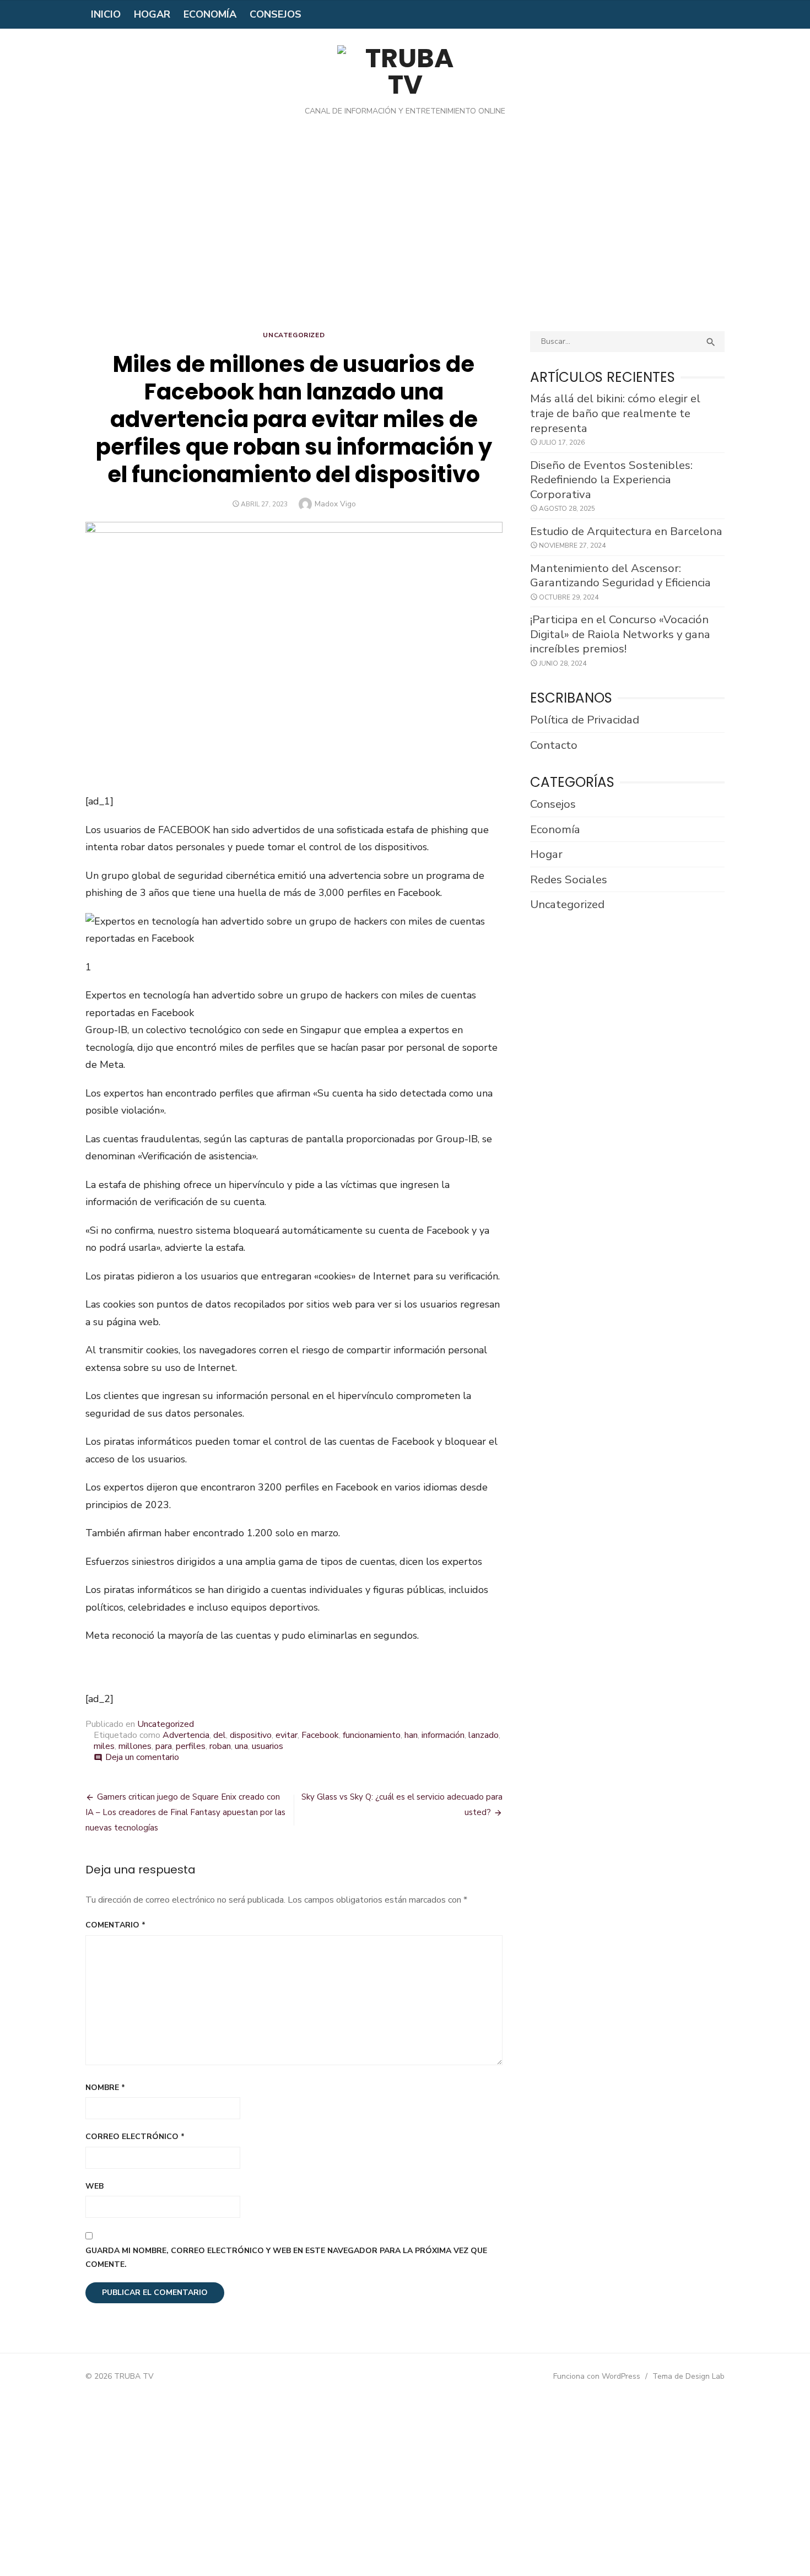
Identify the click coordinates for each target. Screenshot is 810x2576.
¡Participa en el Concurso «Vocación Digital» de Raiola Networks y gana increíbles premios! (620, 634)
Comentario (115, 1925)
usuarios (268, 1746)
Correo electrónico (135, 2137)
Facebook (320, 1735)
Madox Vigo (335, 504)
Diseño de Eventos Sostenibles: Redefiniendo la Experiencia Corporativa (611, 480)
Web (94, 2186)
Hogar (152, 14)
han (411, 1735)
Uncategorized (294, 335)
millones (135, 1746)
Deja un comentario (142, 1757)
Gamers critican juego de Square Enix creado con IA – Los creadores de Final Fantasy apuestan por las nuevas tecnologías (185, 1812)
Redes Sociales (569, 879)
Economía (210, 14)
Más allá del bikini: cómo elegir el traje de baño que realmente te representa (615, 413)
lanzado (484, 1735)
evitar (287, 1735)
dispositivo (251, 1735)
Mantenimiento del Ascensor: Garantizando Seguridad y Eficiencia (620, 576)
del (220, 1735)
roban (220, 1746)
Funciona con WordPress (597, 2376)
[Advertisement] (405, 232)
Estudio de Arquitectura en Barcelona (626, 531)
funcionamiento (372, 1735)
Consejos (276, 14)
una (241, 1746)
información (443, 1735)
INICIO (106, 14)
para (164, 1746)
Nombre (105, 2088)
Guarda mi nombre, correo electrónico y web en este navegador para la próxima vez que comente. (286, 2258)
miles (104, 1746)
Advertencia (186, 1735)
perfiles (191, 1746)
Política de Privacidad (585, 720)
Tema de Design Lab (688, 2376)
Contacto (554, 745)
